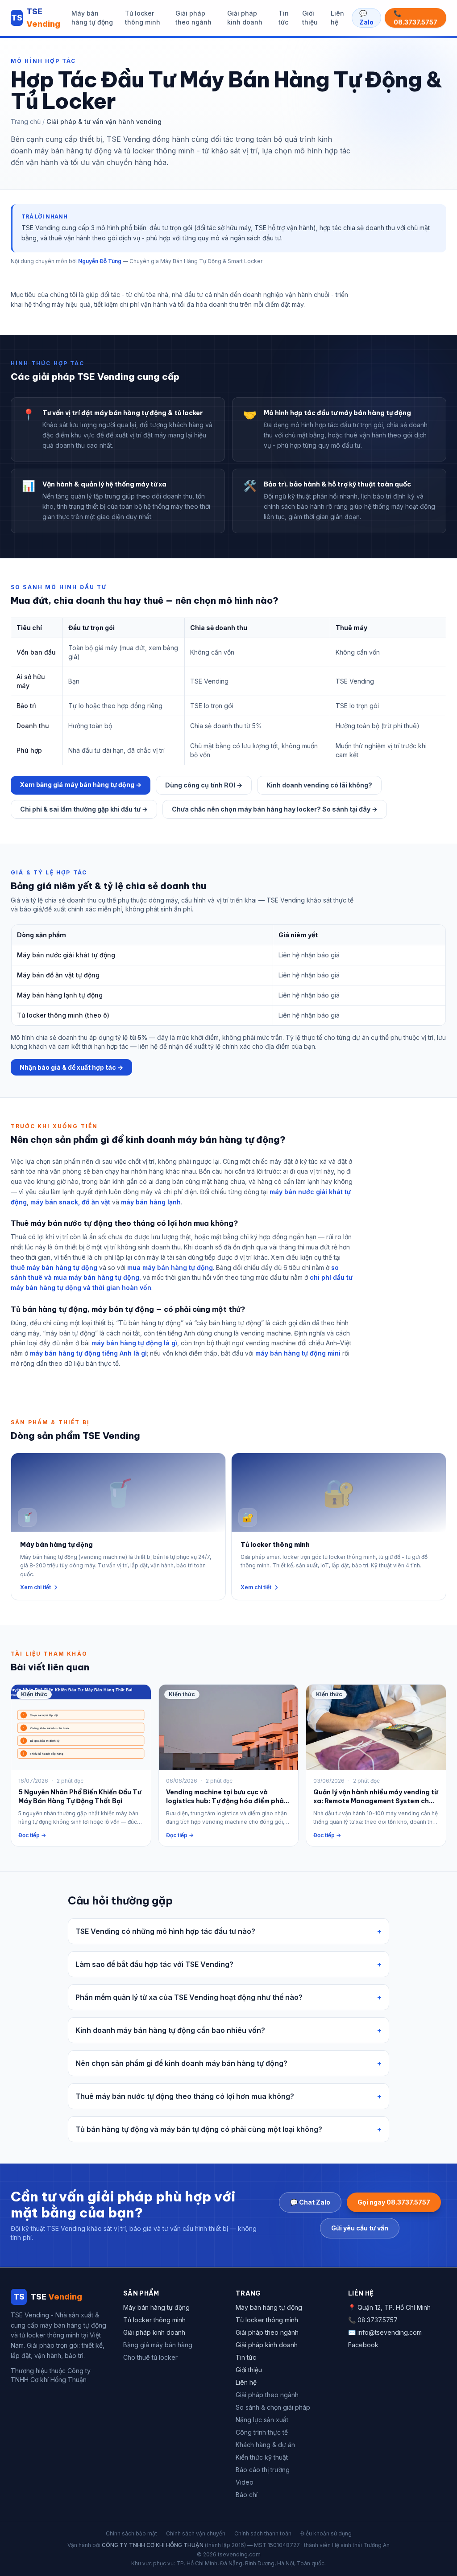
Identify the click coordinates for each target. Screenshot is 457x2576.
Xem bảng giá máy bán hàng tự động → (81, 785)
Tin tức (284, 18)
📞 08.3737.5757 (415, 18)
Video (245, 2482)
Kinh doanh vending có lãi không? (319, 785)
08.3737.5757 (378, 2320)
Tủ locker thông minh (143, 18)
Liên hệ (337, 18)
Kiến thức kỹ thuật (262, 2457)
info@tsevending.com (390, 2332)
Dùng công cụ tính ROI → (204, 785)
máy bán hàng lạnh (151, 1202)
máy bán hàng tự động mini (298, 1353)
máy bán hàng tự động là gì (134, 1343)
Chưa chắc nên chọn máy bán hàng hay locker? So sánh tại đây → (275, 809)
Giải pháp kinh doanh (245, 18)
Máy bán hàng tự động (92, 18)
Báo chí (247, 2495)
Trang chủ (26, 122)
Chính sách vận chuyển (196, 2533)
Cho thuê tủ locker (150, 2357)
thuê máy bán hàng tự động (54, 1267)
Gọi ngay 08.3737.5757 (394, 2202)
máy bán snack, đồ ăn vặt (70, 1202)
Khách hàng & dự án (265, 2445)
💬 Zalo (366, 18)
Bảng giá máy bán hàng (158, 2345)
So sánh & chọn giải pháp (273, 2407)
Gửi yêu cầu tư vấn (360, 2228)
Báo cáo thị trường (263, 2470)
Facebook (363, 2345)
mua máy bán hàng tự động (170, 1267)
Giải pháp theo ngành (193, 18)
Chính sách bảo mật (131, 2533)
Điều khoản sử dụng (326, 2533)
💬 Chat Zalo (310, 2202)
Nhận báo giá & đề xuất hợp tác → (71, 1067)
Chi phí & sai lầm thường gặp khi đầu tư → (84, 809)
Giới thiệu (310, 18)
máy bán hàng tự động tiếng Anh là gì (88, 1353)
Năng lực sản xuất (262, 2420)
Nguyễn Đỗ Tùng (100, 261)
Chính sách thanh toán (263, 2533)
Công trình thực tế (262, 2432)
